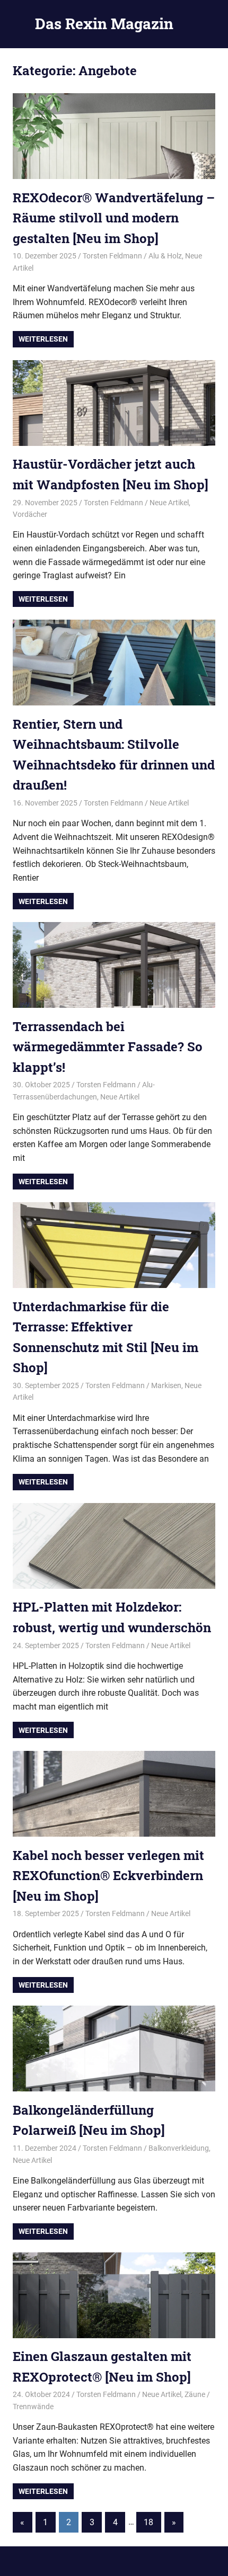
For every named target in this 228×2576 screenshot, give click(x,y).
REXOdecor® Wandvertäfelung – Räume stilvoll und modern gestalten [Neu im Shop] (114, 218)
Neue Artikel (169, 503)
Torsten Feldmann (112, 256)
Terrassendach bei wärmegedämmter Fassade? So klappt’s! (108, 1047)
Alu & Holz (165, 256)
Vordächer (30, 514)
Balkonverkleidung (179, 2148)
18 (148, 2522)
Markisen (166, 1385)
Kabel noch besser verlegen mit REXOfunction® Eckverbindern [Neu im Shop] (108, 1876)
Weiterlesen (43, 339)
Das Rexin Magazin (104, 24)
